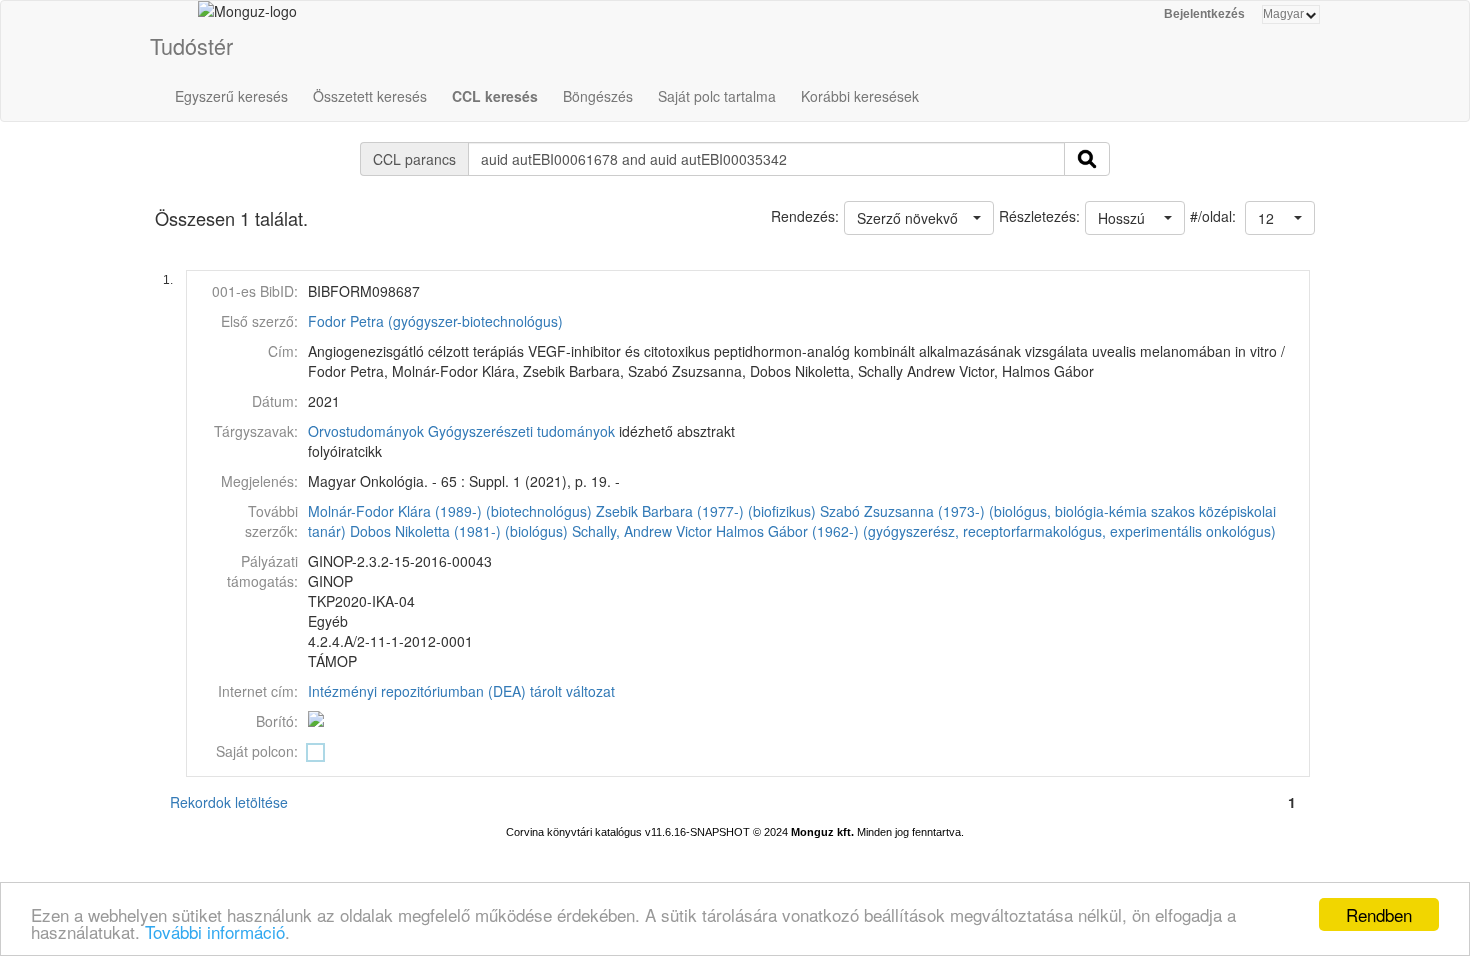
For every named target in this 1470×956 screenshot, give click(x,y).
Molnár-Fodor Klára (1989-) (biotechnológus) (450, 511)
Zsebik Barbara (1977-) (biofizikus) (706, 511)
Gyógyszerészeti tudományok (521, 431)
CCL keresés (495, 96)
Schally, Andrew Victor (642, 531)
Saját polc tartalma (717, 96)
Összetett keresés (370, 96)
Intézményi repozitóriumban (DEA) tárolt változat (461, 691)
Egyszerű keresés (231, 96)
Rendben (1379, 914)
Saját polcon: (257, 751)
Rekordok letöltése (229, 802)
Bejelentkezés (1204, 14)
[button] (1280, 218)
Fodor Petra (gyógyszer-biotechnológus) (435, 321)
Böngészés (598, 96)
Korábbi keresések (860, 96)
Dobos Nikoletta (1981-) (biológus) (459, 531)
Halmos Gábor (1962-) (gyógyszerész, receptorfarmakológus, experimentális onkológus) (996, 531)
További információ (215, 931)
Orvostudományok (366, 431)
